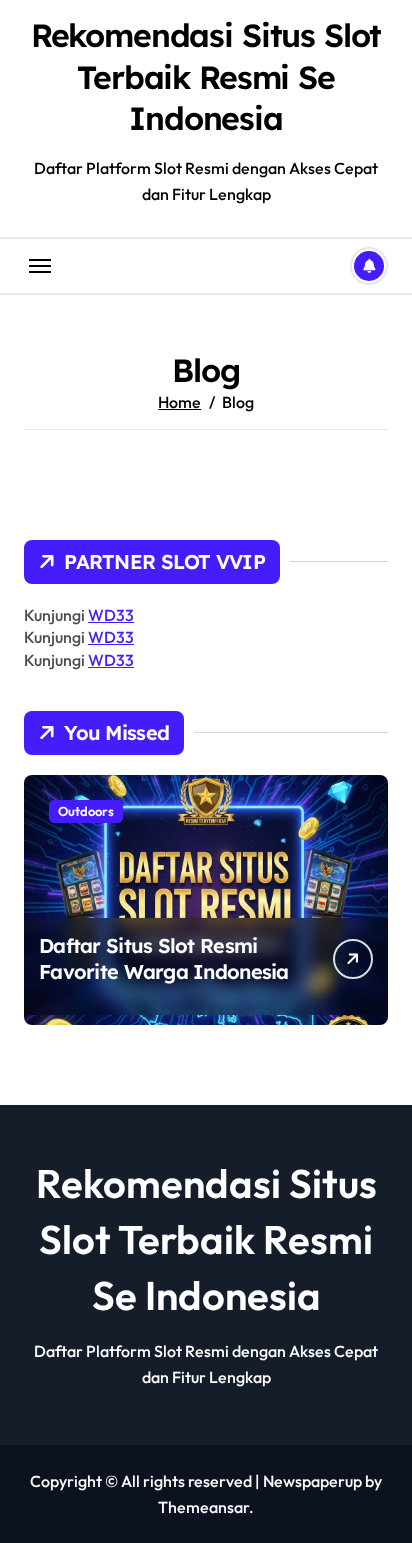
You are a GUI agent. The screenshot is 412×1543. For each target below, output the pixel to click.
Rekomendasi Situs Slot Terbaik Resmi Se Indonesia (206, 76)
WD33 (111, 615)
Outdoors (86, 811)
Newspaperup (312, 1481)
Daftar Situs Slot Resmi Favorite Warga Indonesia (164, 958)
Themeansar (203, 1507)
